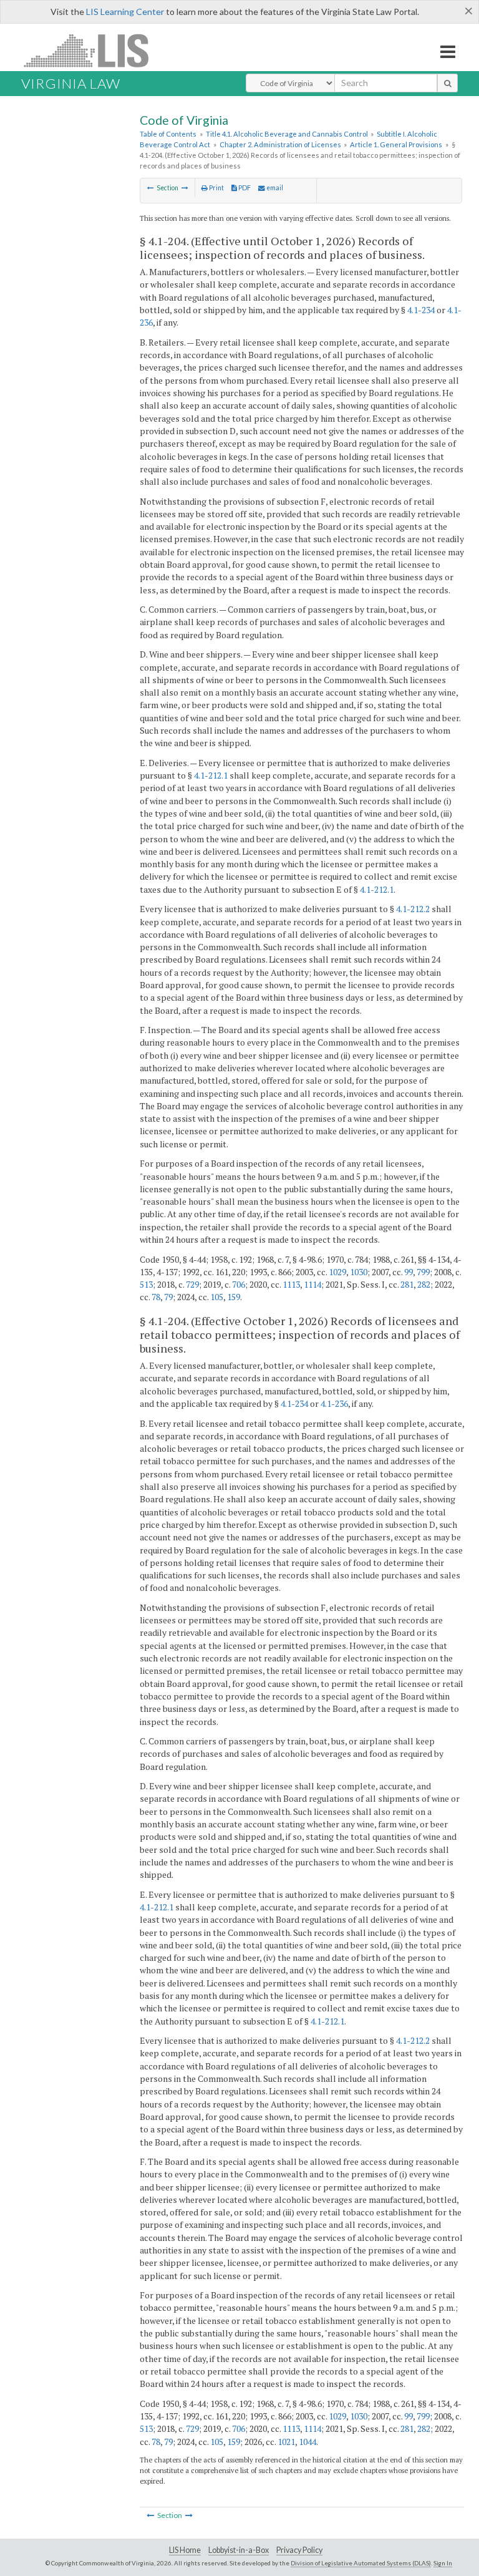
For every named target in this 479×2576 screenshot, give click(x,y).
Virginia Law (71, 83)
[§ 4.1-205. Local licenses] (185, 188)
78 (156, 1297)
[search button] (448, 83)
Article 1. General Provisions (396, 144)
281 (407, 1284)
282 (424, 1284)
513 (146, 1284)
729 (192, 1284)
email (274, 188)
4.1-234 (421, 310)
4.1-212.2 (413, 909)
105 (217, 1297)
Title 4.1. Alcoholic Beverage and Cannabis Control (287, 134)
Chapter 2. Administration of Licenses (280, 144)
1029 (337, 1272)
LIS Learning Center (125, 12)
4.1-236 (334, 1403)
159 (234, 1297)
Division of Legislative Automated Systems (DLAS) (361, 2563)
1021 (286, 2442)
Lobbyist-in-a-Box (239, 2550)
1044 (307, 2442)
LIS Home (185, 2550)
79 (168, 1297)
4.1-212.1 (211, 775)
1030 (359, 1272)
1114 (312, 1284)
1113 (291, 1284)
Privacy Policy (299, 2550)
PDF (244, 188)
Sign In (443, 2563)
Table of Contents (168, 134)
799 (423, 1272)
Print (216, 188)
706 (239, 1284)
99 (409, 1272)
